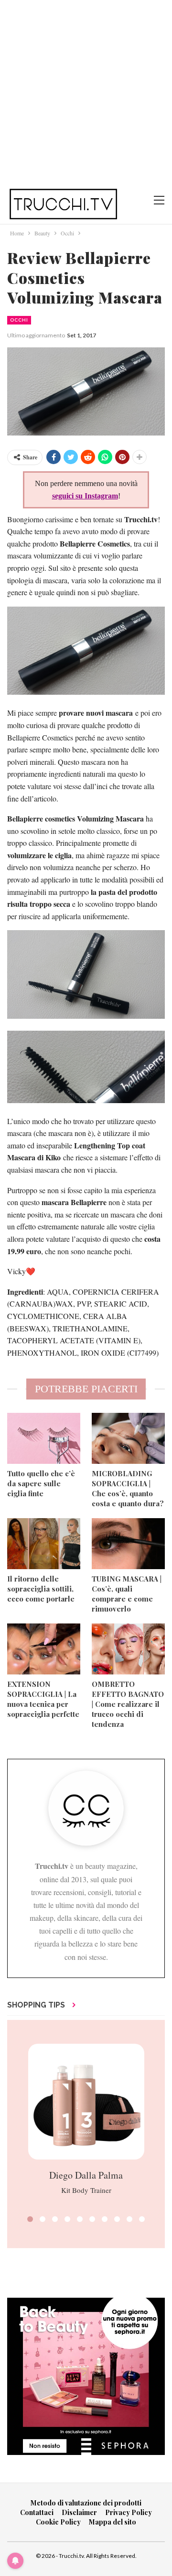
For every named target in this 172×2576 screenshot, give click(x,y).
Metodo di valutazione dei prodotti (86, 2503)
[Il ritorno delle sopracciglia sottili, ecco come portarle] (44, 1544)
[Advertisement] (86, 91)
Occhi (19, 320)
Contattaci (37, 2512)
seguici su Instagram (85, 496)
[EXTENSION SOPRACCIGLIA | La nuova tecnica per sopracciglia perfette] (44, 1649)
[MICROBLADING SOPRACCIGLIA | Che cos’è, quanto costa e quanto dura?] (128, 1438)
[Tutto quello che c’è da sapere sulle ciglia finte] (44, 1438)
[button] (30, 2219)
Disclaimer (79, 2512)
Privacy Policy (129, 2512)
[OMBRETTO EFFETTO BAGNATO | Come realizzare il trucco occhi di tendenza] (128, 1649)
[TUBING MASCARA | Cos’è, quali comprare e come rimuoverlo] (128, 1544)
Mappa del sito (113, 2522)
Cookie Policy (58, 2522)
